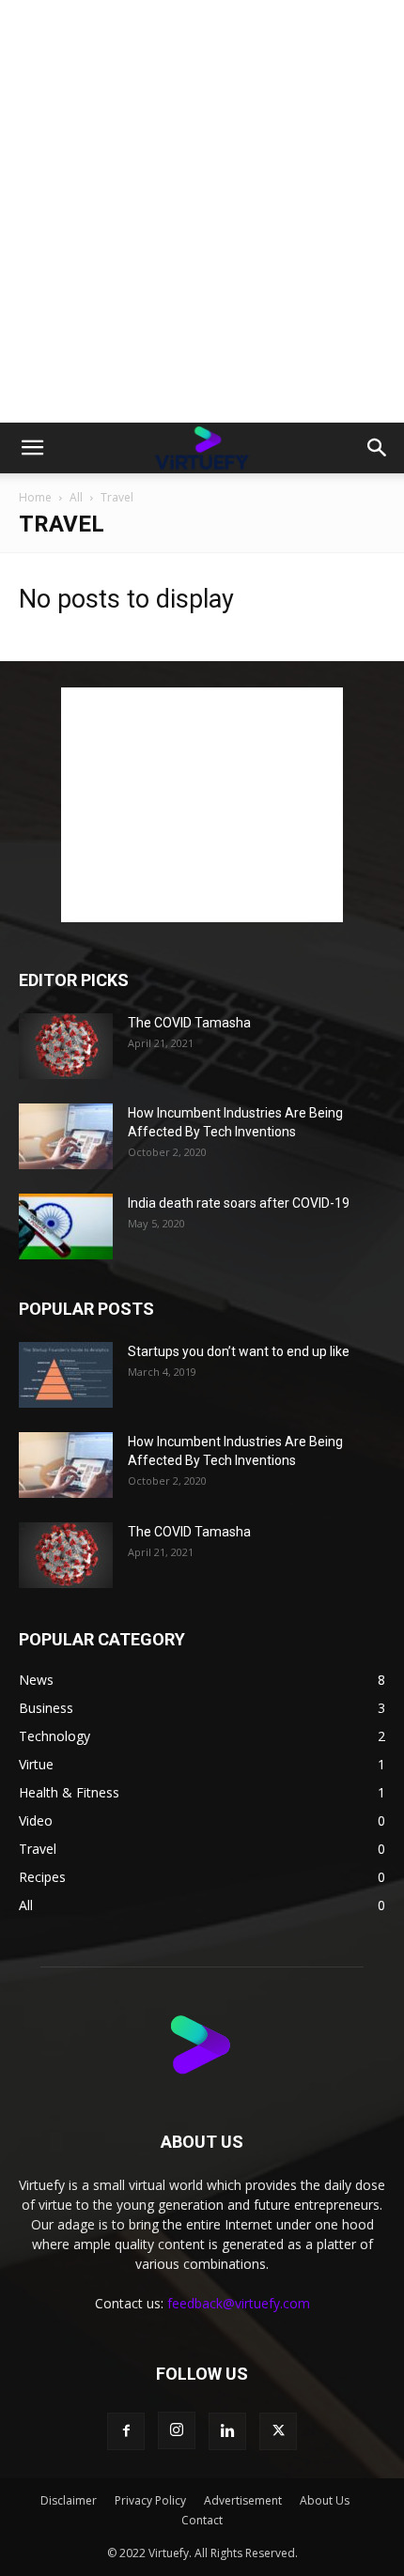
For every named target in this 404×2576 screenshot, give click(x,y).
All (76, 497)
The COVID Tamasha (189, 1023)
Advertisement (243, 2500)
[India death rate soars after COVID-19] (66, 1226)
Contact (202, 2520)
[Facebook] (126, 2431)
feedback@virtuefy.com (239, 2303)
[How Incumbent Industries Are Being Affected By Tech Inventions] (66, 1136)
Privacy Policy (150, 2500)
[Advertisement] (202, 211)
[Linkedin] (227, 2431)
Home (35, 497)
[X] (278, 2431)
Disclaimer (69, 2500)
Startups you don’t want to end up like (239, 1351)
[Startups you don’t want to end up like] (66, 1375)
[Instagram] (177, 2430)
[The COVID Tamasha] (66, 1046)
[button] (32, 448)
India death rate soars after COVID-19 (239, 1203)
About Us (325, 2500)
